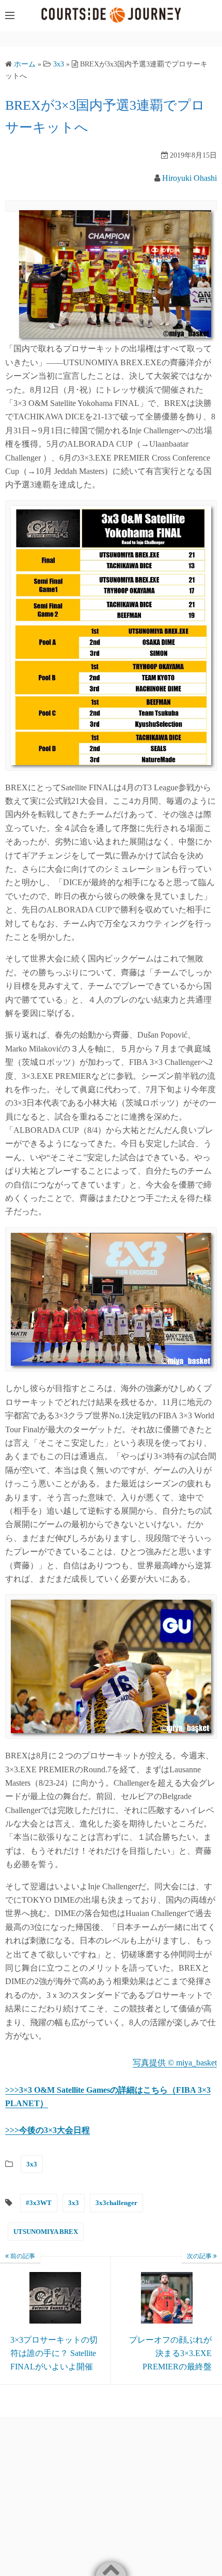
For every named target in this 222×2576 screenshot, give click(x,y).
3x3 (32, 2164)
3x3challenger (116, 2203)
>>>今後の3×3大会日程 (47, 2130)
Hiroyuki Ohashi (189, 178)
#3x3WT (39, 2203)
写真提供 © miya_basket (175, 2063)
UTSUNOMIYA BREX (46, 2232)
